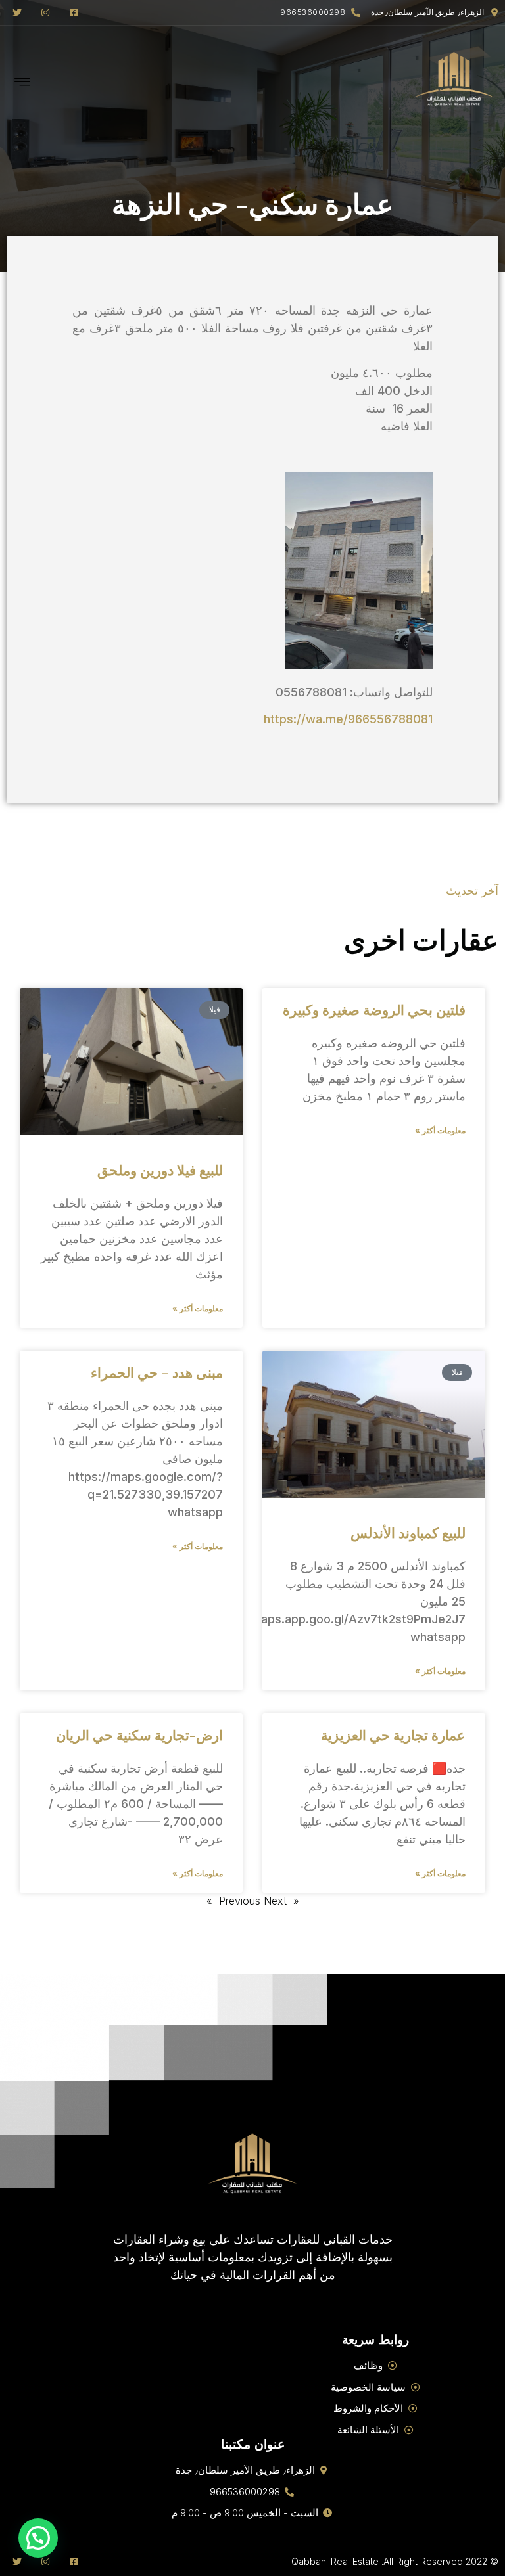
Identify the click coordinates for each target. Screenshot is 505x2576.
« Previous (259, 1901)
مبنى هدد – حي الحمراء (157, 1372)
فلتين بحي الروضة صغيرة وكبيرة (374, 1009)
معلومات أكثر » (440, 1130)
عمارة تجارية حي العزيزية (393, 1734)
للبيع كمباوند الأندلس (408, 1532)
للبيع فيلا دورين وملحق (160, 1169)
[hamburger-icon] (23, 83)
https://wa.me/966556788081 (348, 719)
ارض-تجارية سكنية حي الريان (139, 1734)
